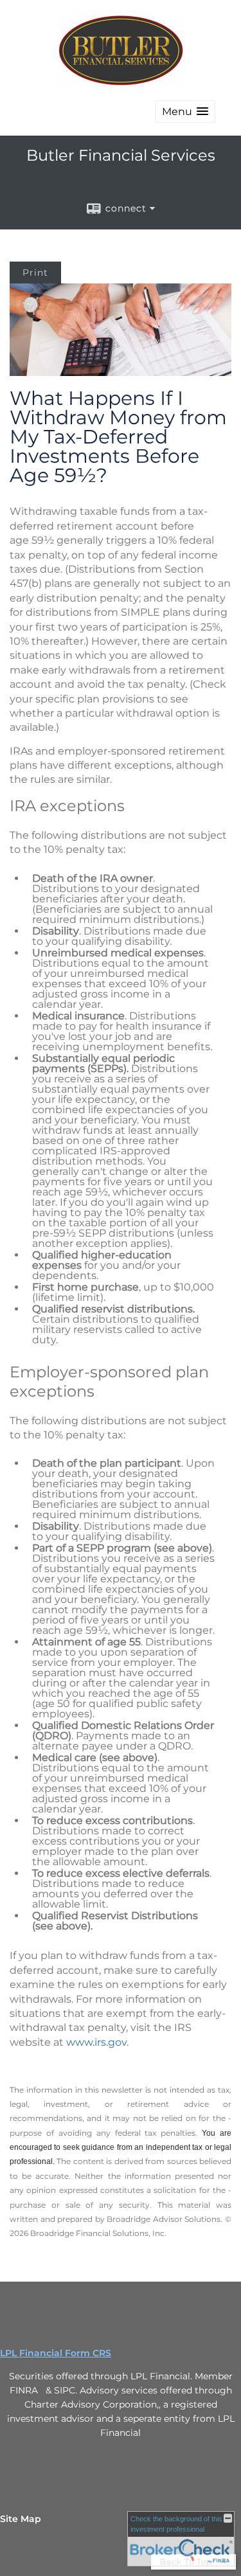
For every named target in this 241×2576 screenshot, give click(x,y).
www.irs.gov (96, 2042)
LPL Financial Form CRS (56, 2353)
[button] (185, 112)
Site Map (21, 2519)
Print (35, 273)
